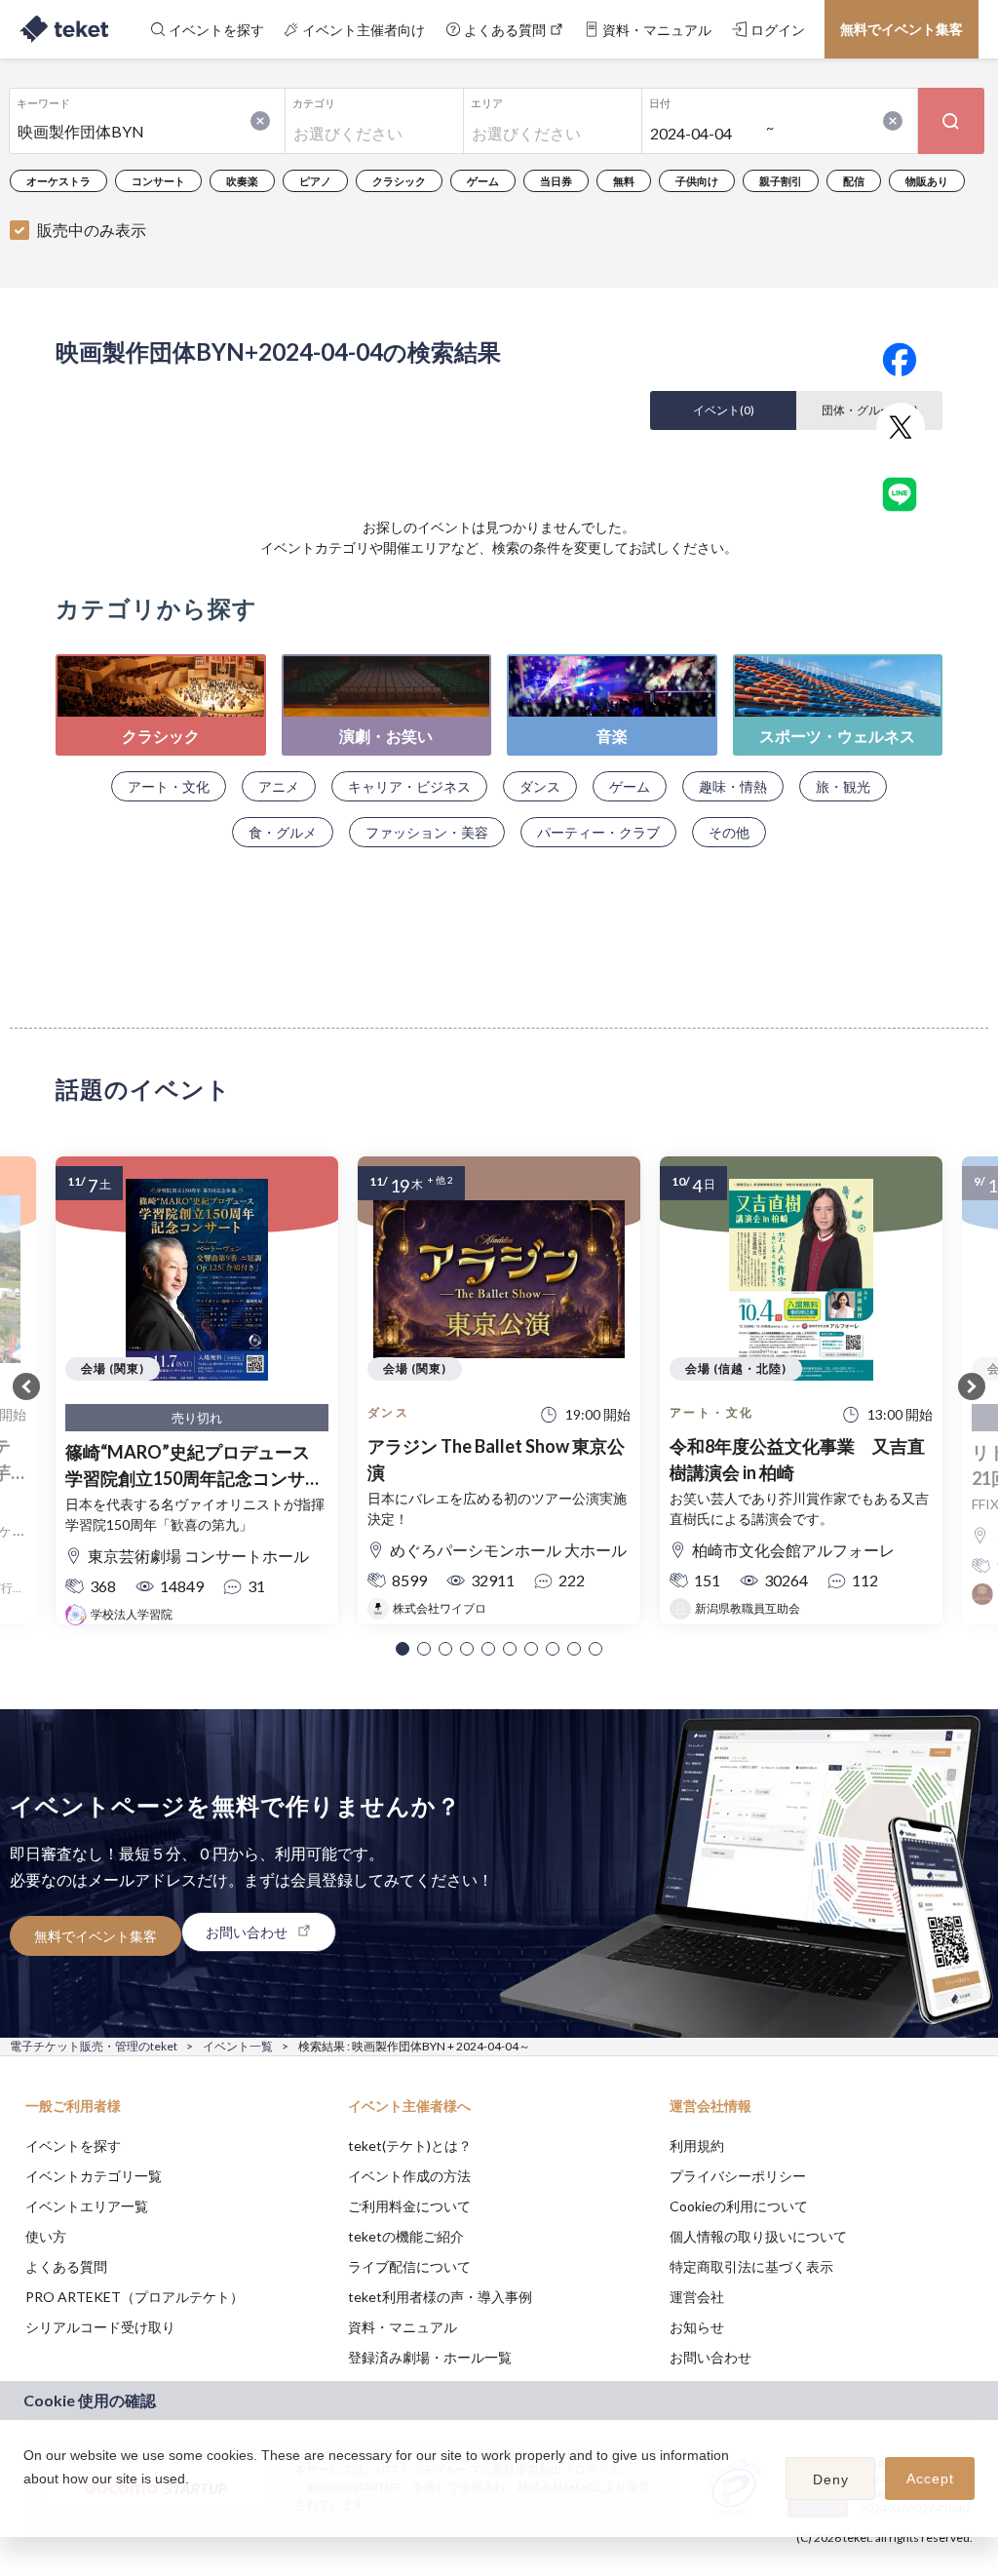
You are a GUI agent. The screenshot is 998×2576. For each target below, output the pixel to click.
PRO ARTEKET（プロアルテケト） (134, 2297)
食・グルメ (283, 832)
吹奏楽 (242, 181)
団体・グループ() (870, 410)
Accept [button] (930, 2478)
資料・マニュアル (403, 2327)
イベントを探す (73, 2146)
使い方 (46, 2236)
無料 (624, 181)
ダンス (540, 786)
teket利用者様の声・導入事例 (440, 2297)
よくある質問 (66, 2266)
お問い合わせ (710, 2357)
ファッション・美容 (427, 832)
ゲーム (483, 181)
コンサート (158, 181)
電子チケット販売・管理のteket (94, 2046)
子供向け (697, 181)
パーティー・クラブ (598, 832)
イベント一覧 (238, 2046)
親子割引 (781, 181)
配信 (854, 181)
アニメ (279, 786)
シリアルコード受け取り (100, 2327)
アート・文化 (169, 786)
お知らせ (697, 2327)
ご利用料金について (409, 2206)
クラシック (399, 181)
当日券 (556, 181)
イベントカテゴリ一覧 (94, 2176)
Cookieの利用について (739, 2206)
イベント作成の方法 (409, 2176)
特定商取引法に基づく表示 (751, 2266)
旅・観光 (843, 786)
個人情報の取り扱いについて (758, 2236)
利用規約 (697, 2146)
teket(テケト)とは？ (410, 2146)
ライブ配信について (409, 2266)
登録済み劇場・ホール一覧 (430, 2357)
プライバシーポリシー (738, 2176)
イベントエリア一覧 (87, 2206)
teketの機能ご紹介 (406, 2236)
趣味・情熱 (733, 786)
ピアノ (315, 181)
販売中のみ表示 (92, 230)
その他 (729, 832)
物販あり (927, 181)
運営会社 (697, 2297)
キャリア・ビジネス (409, 786)
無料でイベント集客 (902, 29)
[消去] (260, 121)
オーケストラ (58, 181)
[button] (403, 1649)
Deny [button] (831, 2479)
